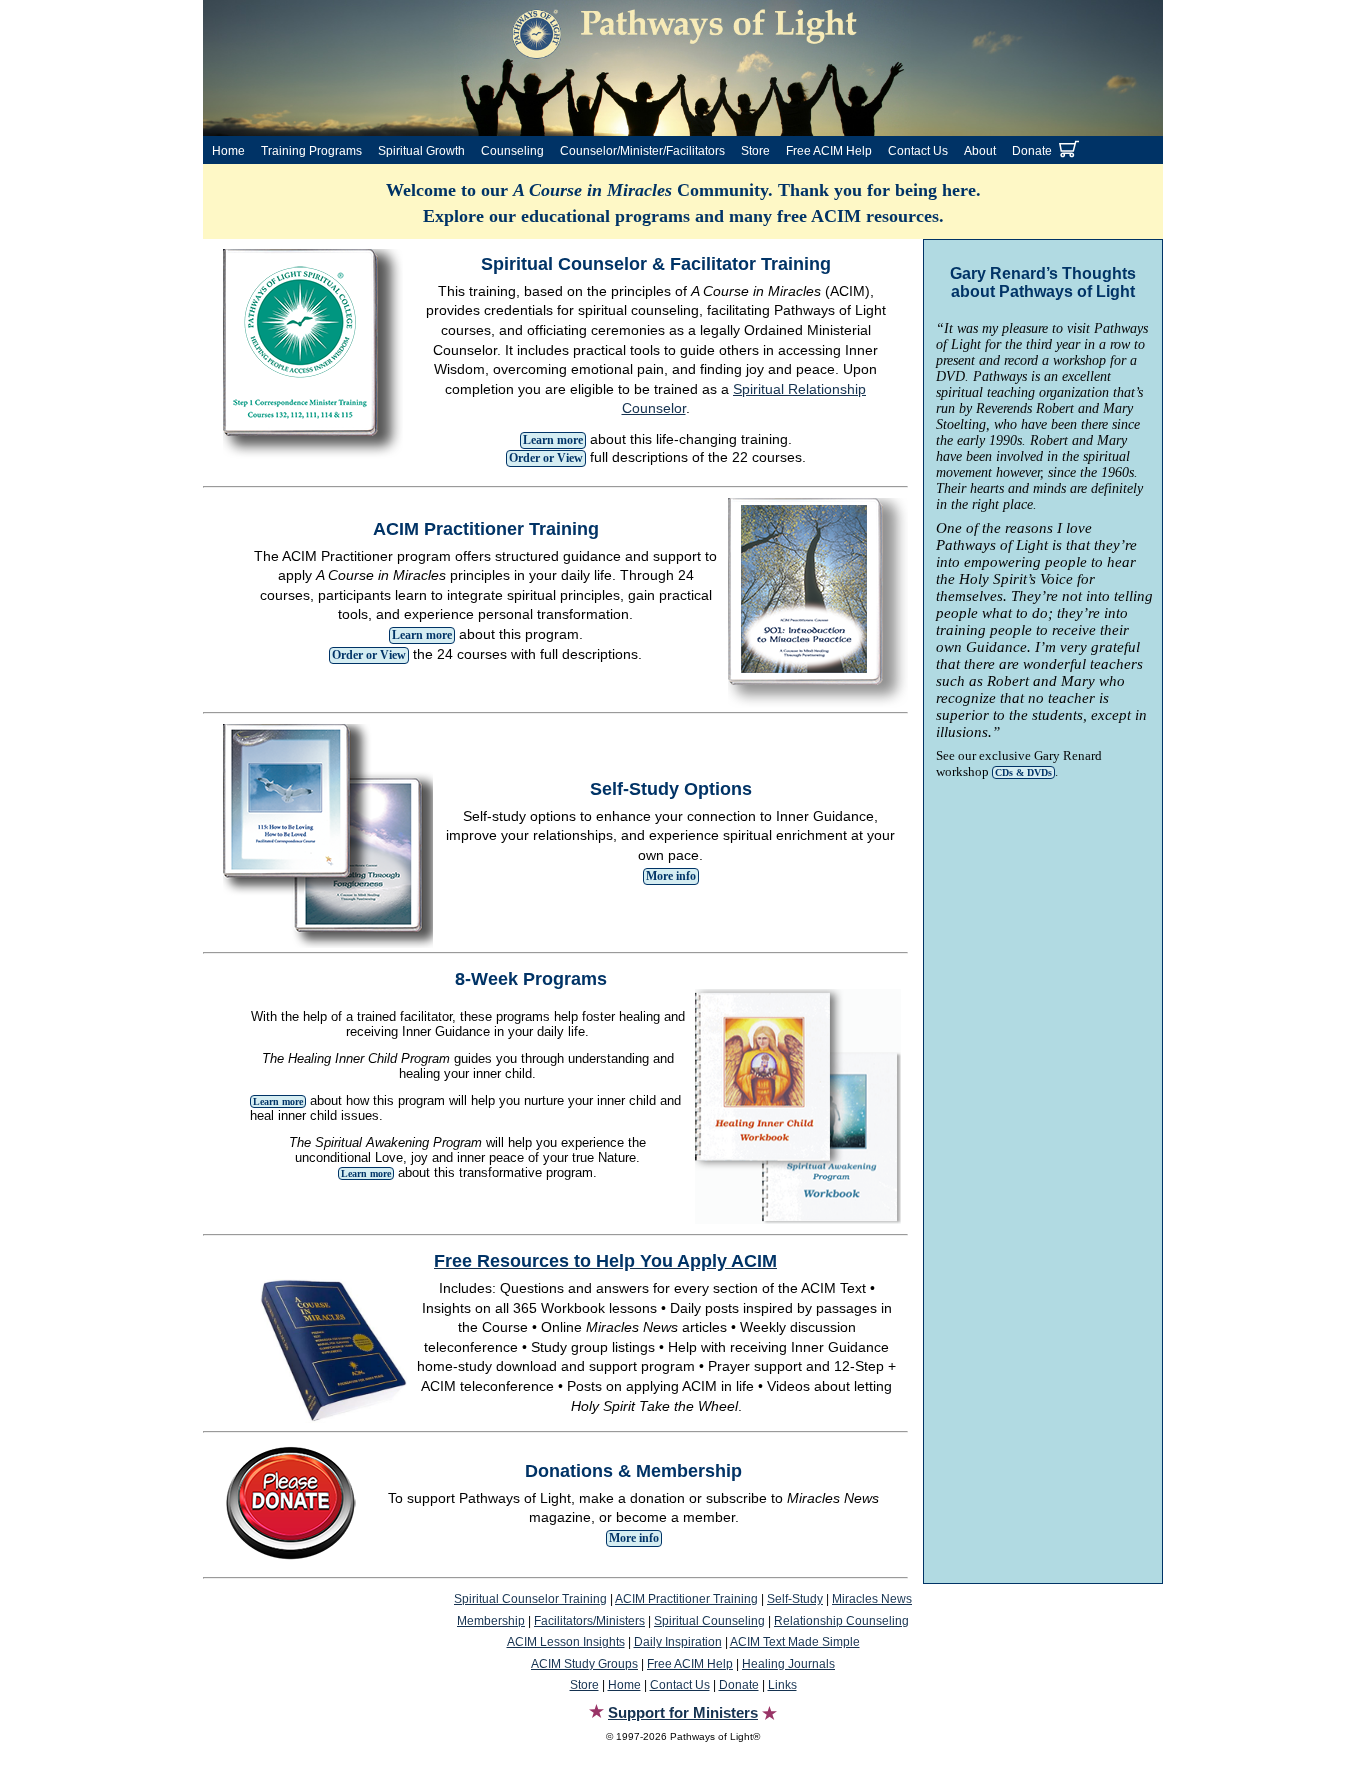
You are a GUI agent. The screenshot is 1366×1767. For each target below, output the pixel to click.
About (980, 151)
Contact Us (918, 151)
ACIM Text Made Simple (795, 1642)
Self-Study (795, 1599)
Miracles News (872, 1599)
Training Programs (311, 151)
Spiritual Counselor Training (530, 1599)
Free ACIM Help (829, 151)
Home (228, 151)
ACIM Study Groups (584, 1664)
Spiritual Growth (421, 151)
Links (782, 1685)
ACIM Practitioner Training (686, 1599)
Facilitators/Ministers (589, 1621)
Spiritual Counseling (709, 1621)
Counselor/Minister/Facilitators (642, 151)
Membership (491, 1621)
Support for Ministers (683, 1712)
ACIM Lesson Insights (566, 1642)
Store (755, 151)
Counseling (512, 151)
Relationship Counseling (841, 1621)
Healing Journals (788, 1664)
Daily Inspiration (678, 1642)
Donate (1032, 151)
